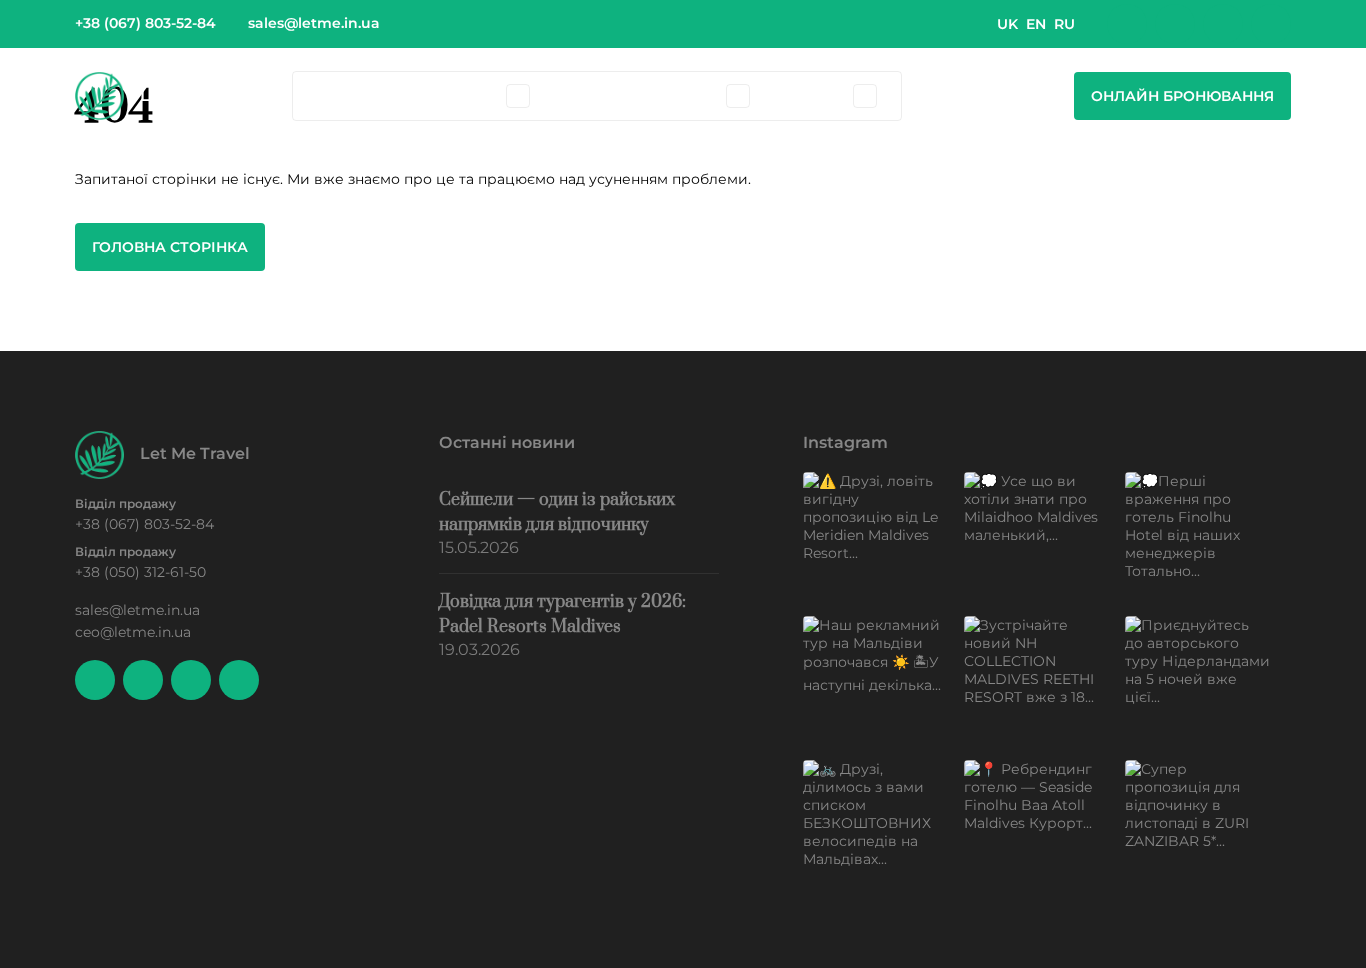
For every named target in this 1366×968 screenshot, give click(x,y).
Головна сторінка (170, 247)
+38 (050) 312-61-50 (140, 572)
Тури (479, 96)
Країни (343, 96)
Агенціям (809, 96)
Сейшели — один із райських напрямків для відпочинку (557, 512)
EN (1036, 24)
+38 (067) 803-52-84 (145, 23)
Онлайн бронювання (1182, 96)
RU (1064, 24)
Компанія (682, 96)
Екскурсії (588, 96)
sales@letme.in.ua (314, 23)
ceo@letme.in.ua (133, 632)
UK (1007, 24)
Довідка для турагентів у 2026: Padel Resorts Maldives (562, 614)
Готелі (415, 96)
